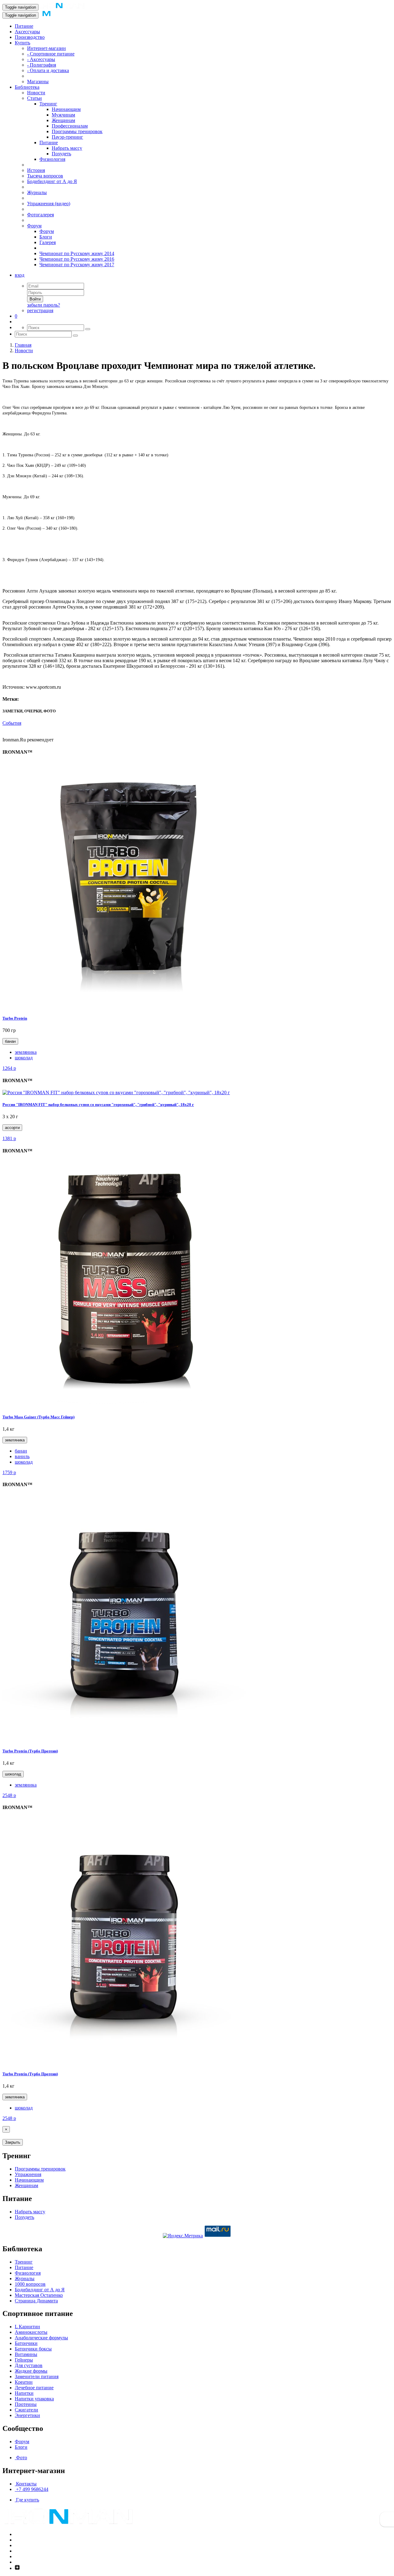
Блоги (46, 237)
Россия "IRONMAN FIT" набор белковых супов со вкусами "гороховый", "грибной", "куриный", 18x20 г (98, 1105)
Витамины (26, 2354)
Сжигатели (26, 2410)
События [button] (12, 723)
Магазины (38, 82)
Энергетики (27, 2415)
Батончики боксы (33, 2349)
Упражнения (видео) (49, 204)
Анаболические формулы (41, 2338)
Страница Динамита (36, 2301)
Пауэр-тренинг (67, 137)
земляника (26, 1052)
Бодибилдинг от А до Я (52, 181)
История (36, 170)
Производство (30, 37)
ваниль (22, 1456)
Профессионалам (70, 126)
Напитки (24, 2393)
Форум (34, 226)
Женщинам (63, 120)
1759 (9, 1472)
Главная (23, 345)
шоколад (24, 1058)
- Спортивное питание (51, 54)
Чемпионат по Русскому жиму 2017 (77, 265)
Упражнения (28, 2174)
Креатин (24, 2382)
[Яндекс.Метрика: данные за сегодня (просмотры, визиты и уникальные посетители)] (183, 2236)
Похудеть (61, 154)
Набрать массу (67, 148)
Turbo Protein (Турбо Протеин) (30, 1751)
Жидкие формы (31, 2371)
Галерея (48, 242)
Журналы (37, 192)
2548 (9, 1795)
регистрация (40, 310)
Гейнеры (24, 2360)
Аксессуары (27, 32)
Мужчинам (63, 115)
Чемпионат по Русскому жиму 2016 (77, 259)
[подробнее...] (126, 1006)
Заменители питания (37, 2376)
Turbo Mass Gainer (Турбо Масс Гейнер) (38, 1417)
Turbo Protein (15, 1018)
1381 (9, 1138)
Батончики (26, 2343)
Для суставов (29, 2365)
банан (10, 1041)
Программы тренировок (77, 131)
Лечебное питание (34, 2388)
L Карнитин (27, 2327)
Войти (35, 299)
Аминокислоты (31, 2332)
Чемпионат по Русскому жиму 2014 (77, 253)
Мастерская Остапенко (39, 2295)
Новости (36, 93)
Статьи (34, 98)
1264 (9, 1068)
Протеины (26, 2404)
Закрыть (13, 2142)
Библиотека (27, 87)
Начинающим (66, 109)
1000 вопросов (30, 2284)
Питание (24, 26)
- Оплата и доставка (48, 70)
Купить (22, 43)
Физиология (52, 159)
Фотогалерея (40, 215)
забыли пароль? (44, 305)
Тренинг (48, 104)
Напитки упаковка (34, 2399)
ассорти (12, 1128)
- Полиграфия (42, 65)
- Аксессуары (41, 59)
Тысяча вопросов (45, 176)
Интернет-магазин (46, 48)
